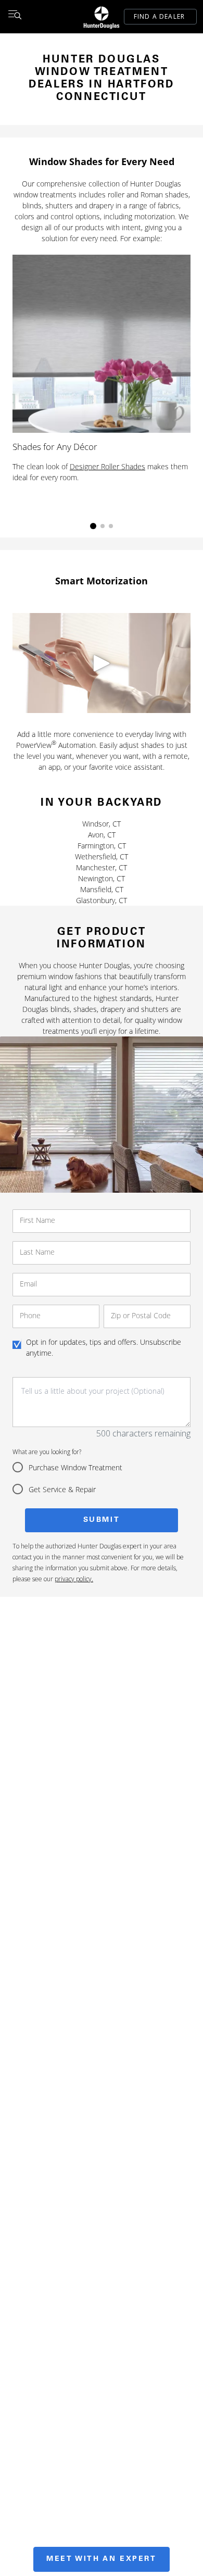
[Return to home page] (102, 17)
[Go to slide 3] (111, 526)
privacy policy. (74, 1579)
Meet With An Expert (101, 2559)
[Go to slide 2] (103, 526)
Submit (102, 1520)
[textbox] (102, 1402)
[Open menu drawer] (15, 17)
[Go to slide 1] (93, 526)
